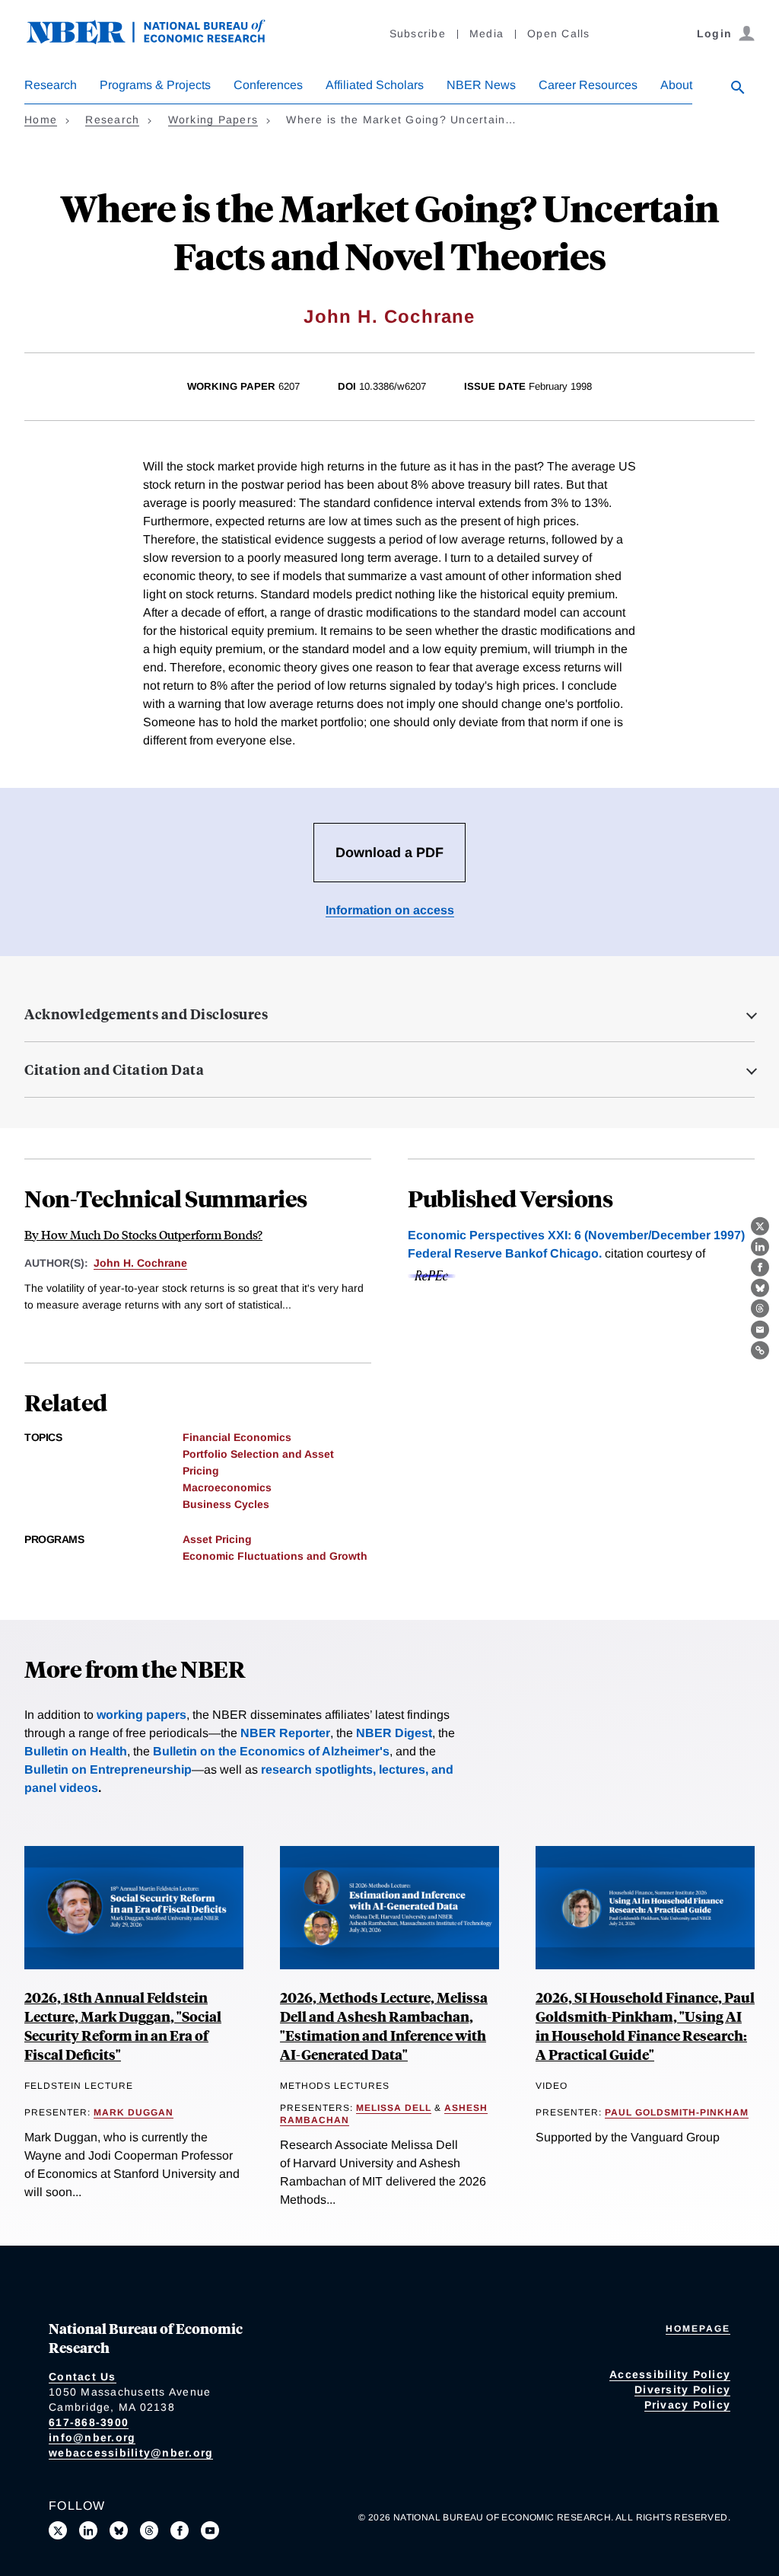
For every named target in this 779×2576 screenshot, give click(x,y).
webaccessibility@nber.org (131, 2453)
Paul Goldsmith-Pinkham (677, 2112)
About (676, 85)
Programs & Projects (155, 85)
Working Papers (213, 120)
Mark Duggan (134, 2112)
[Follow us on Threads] (149, 2530)
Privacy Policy (688, 2405)
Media (486, 33)
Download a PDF (389, 853)
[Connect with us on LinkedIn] (88, 2530)
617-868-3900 (89, 2422)
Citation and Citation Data (114, 1070)
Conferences (268, 85)
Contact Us (83, 2377)
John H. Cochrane (389, 316)
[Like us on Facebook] (180, 2530)
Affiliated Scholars (375, 85)
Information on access (390, 910)
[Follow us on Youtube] (210, 2530)
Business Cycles (226, 1504)
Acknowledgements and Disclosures (146, 1014)
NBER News (481, 85)
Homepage (698, 2329)
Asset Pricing (217, 1539)
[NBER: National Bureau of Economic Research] (158, 40)
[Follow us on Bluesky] (119, 2530)
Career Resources (588, 85)
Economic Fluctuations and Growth (275, 1556)
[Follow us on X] (58, 2530)
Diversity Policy (682, 2389)
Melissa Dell (394, 2108)
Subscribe (418, 33)
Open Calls (559, 33)
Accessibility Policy (670, 2374)
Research (51, 85)
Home (41, 120)
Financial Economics (237, 1437)
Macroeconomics (227, 1487)
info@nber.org (92, 2437)
